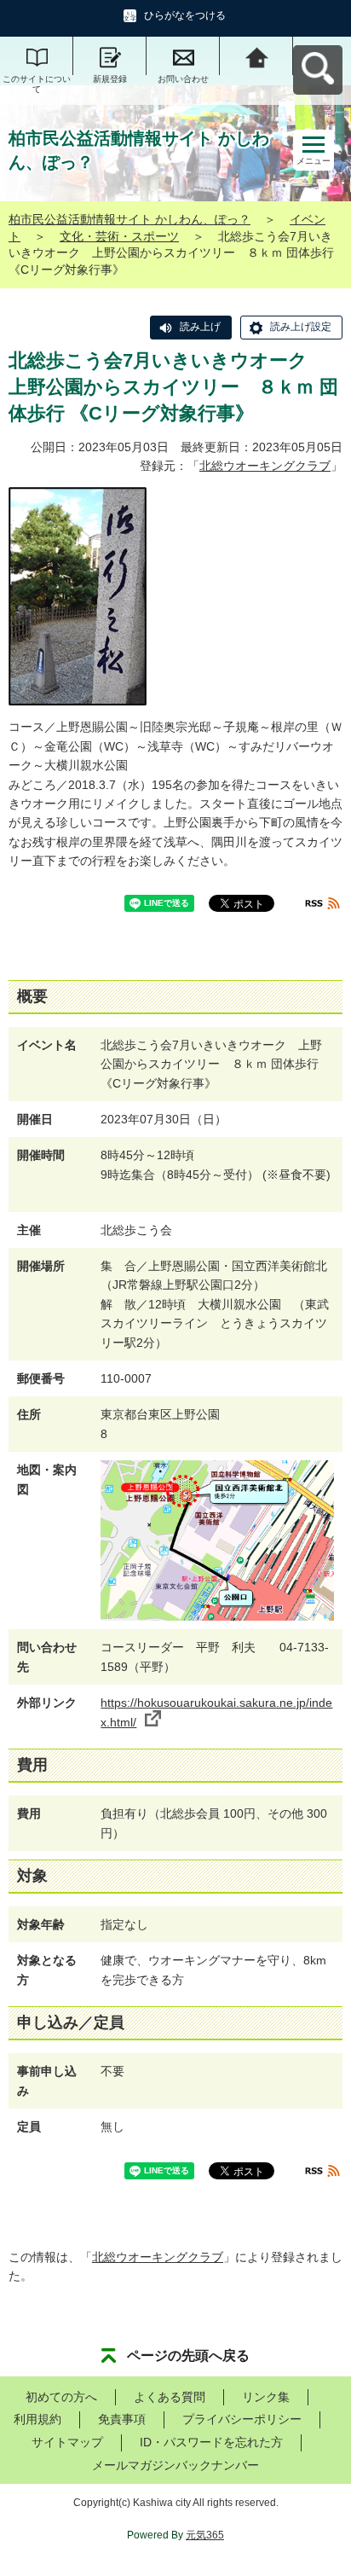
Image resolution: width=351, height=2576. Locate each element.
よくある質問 (170, 2397)
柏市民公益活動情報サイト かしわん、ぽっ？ (129, 219)
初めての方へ (61, 2397)
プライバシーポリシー (242, 2419)
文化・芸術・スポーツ (119, 236)
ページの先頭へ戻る (188, 2356)
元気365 (205, 2535)
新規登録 (110, 79)
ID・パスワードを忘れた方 (211, 2442)
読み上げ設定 (301, 327)
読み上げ (200, 327)
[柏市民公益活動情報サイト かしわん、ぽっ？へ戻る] (256, 56)
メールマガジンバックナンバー (175, 2465)
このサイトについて (37, 84)
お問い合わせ (183, 79)
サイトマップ (67, 2442)
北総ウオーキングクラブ (265, 466)
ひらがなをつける (185, 15)
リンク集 (266, 2397)
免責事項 (122, 2419)
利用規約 (37, 2419)
